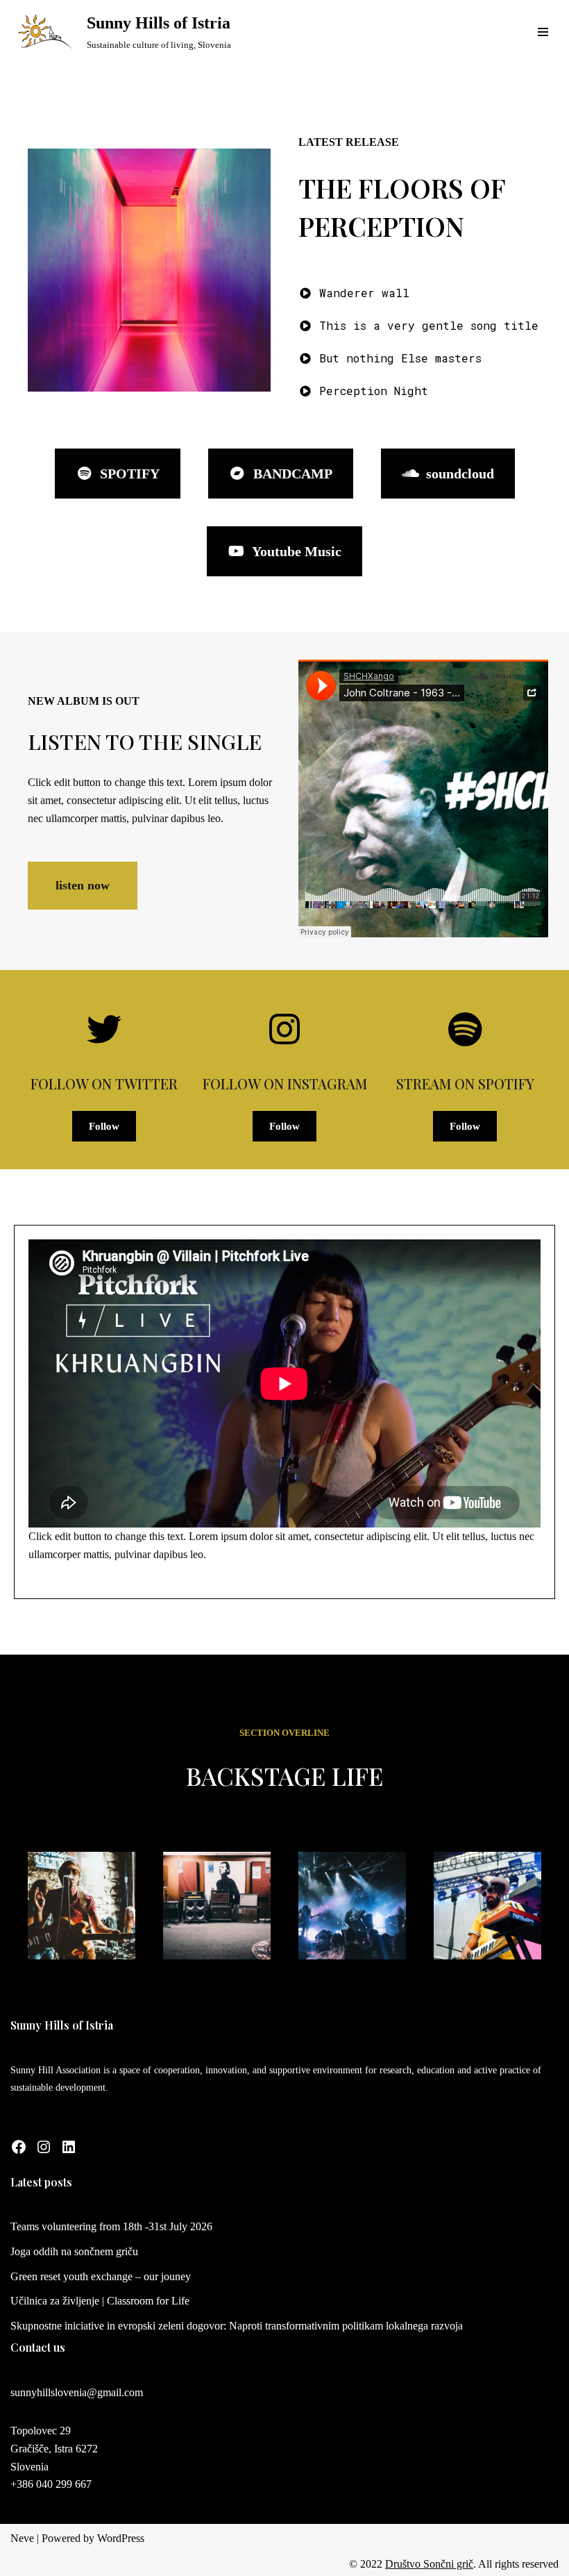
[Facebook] (19, 2147)
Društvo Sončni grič (429, 2564)
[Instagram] (44, 2147)
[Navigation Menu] (543, 32)
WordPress (121, 2538)
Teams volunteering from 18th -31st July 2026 (111, 2226)
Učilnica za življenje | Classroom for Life (100, 2301)
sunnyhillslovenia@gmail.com (77, 2392)
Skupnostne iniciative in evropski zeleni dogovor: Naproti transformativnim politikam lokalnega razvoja (237, 2326)
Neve (22, 2538)
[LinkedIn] (69, 2147)
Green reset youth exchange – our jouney (101, 2276)
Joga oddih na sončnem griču (74, 2251)
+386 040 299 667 (51, 2484)
